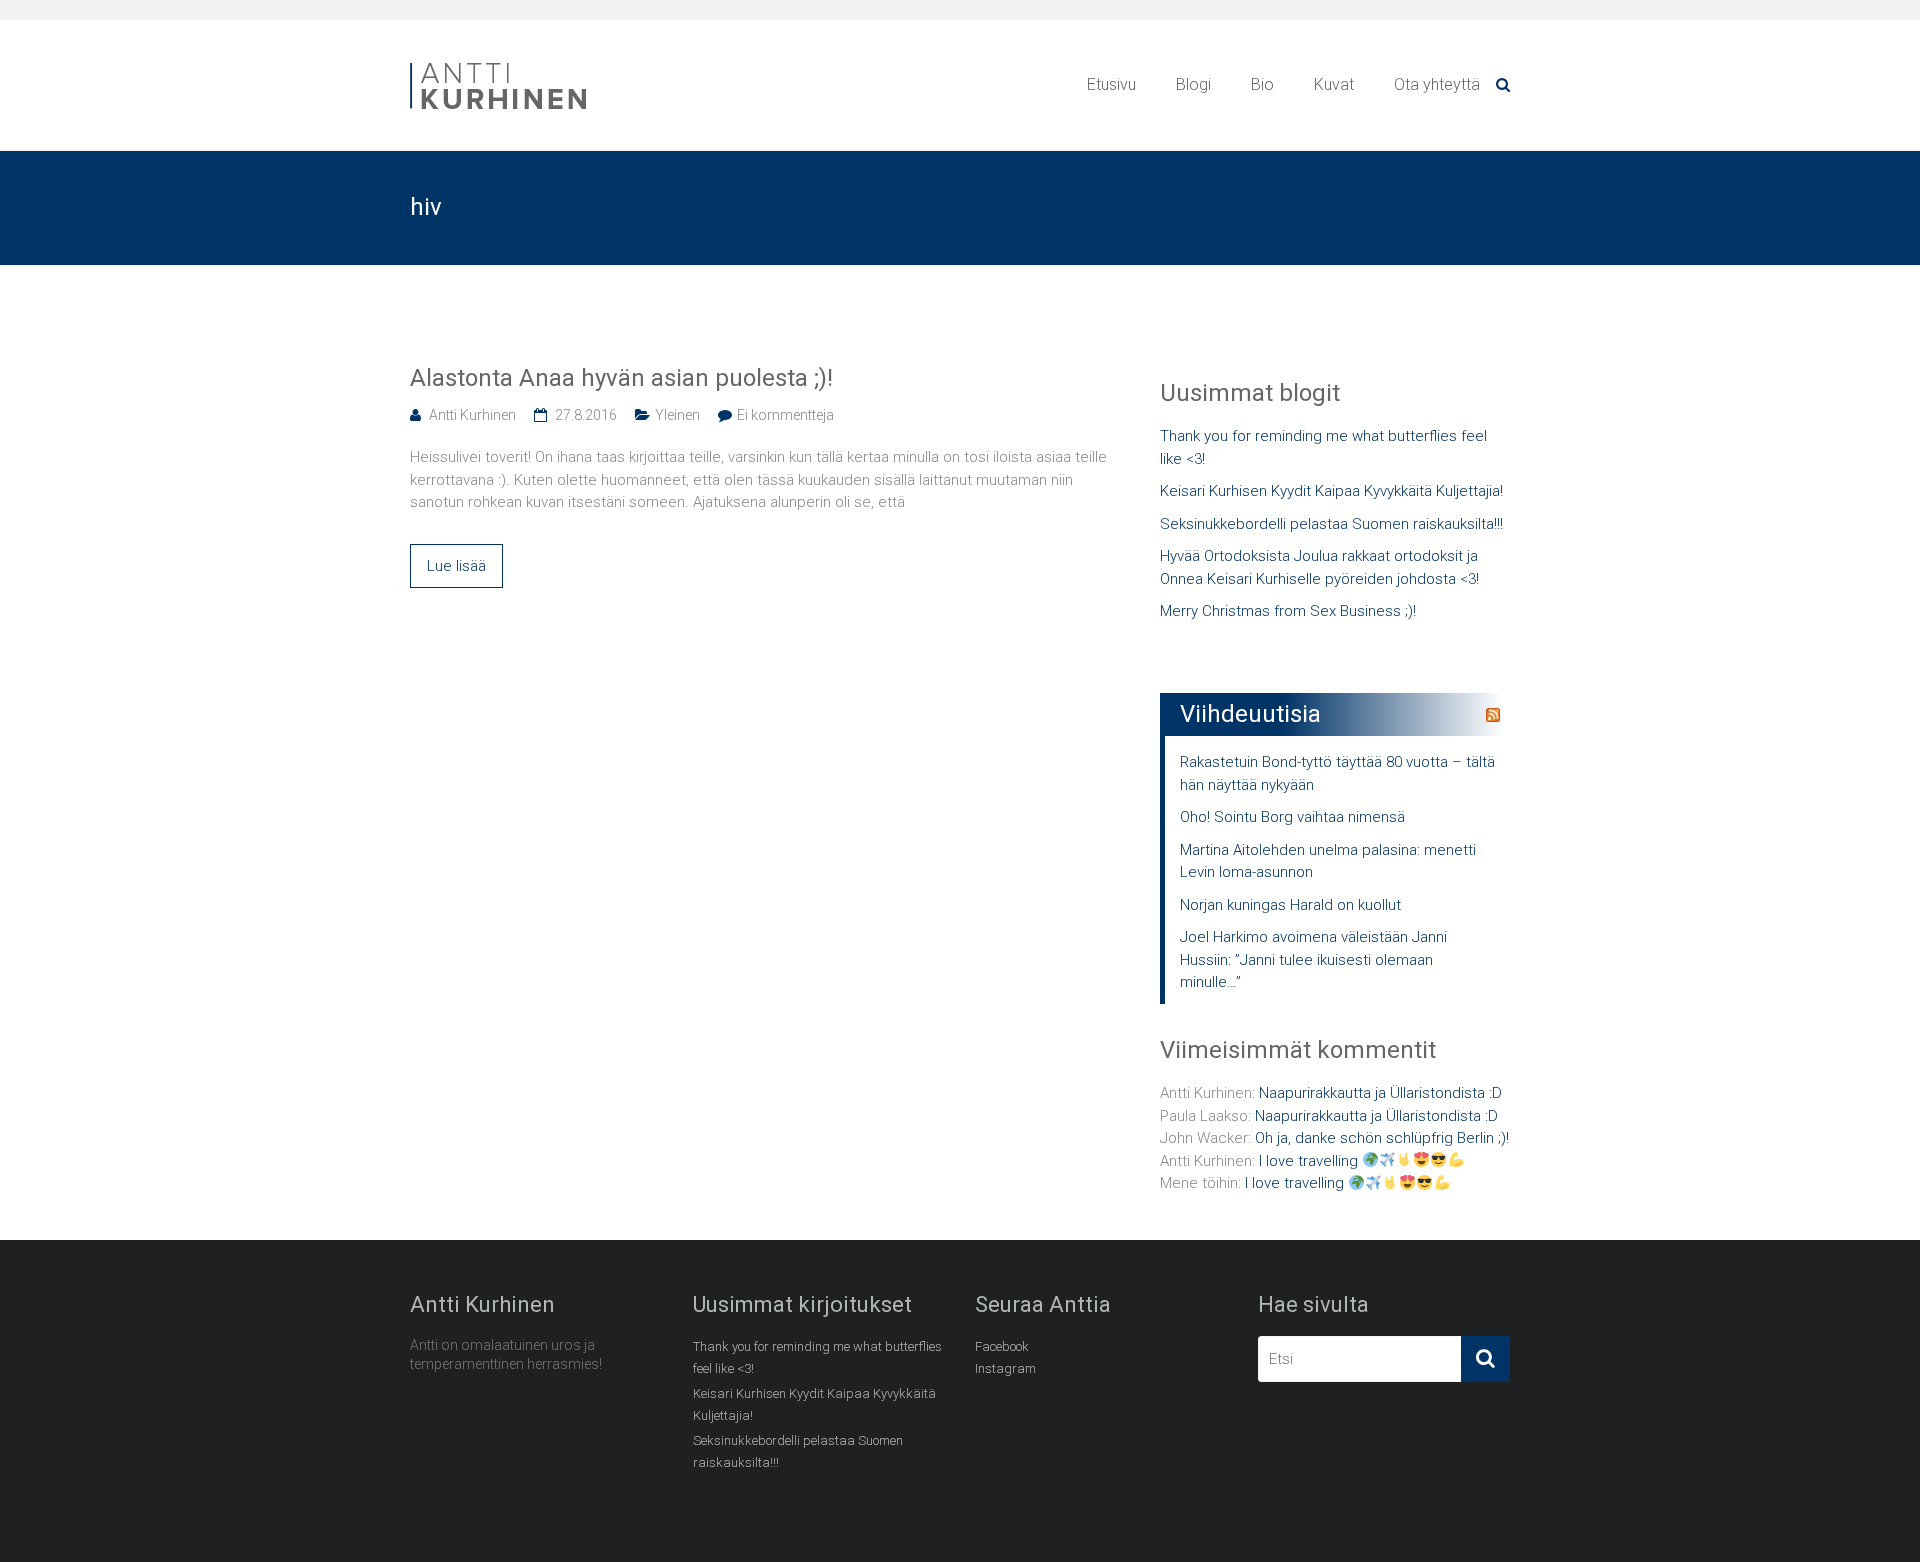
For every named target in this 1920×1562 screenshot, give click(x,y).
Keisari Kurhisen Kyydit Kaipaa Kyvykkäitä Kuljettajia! (1331, 491)
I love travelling (1310, 1161)
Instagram (1005, 1368)
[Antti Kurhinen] (500, 66)
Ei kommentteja (785, 415)
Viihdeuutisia (1250, 714)
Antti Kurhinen (472, 415)
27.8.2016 (586, 415)
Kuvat (1334, 84)
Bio (1262, 84)
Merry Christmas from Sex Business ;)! (1288, 611)
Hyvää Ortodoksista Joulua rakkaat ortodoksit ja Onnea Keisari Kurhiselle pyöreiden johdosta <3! (1319, 567)
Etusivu (1111, 84)
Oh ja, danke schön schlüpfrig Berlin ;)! (1382, 1138)
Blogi (1193, 84)
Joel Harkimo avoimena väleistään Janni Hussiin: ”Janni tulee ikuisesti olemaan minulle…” (1313, 959)
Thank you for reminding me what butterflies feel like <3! (1323, 447)
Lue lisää (456, 566)
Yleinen (677, 415)
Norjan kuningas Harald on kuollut (1290, 905)
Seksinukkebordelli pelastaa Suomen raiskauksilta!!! (1331, 524)
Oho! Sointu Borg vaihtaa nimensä (1292, 817)
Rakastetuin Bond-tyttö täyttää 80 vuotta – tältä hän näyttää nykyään (1337, 773)
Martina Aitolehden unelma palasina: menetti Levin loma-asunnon (1328, 861)
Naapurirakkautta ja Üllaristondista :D (1380, 1093)
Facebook (1002, 1346)
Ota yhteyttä (1437, 84)
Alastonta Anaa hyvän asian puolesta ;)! (621, 378)
